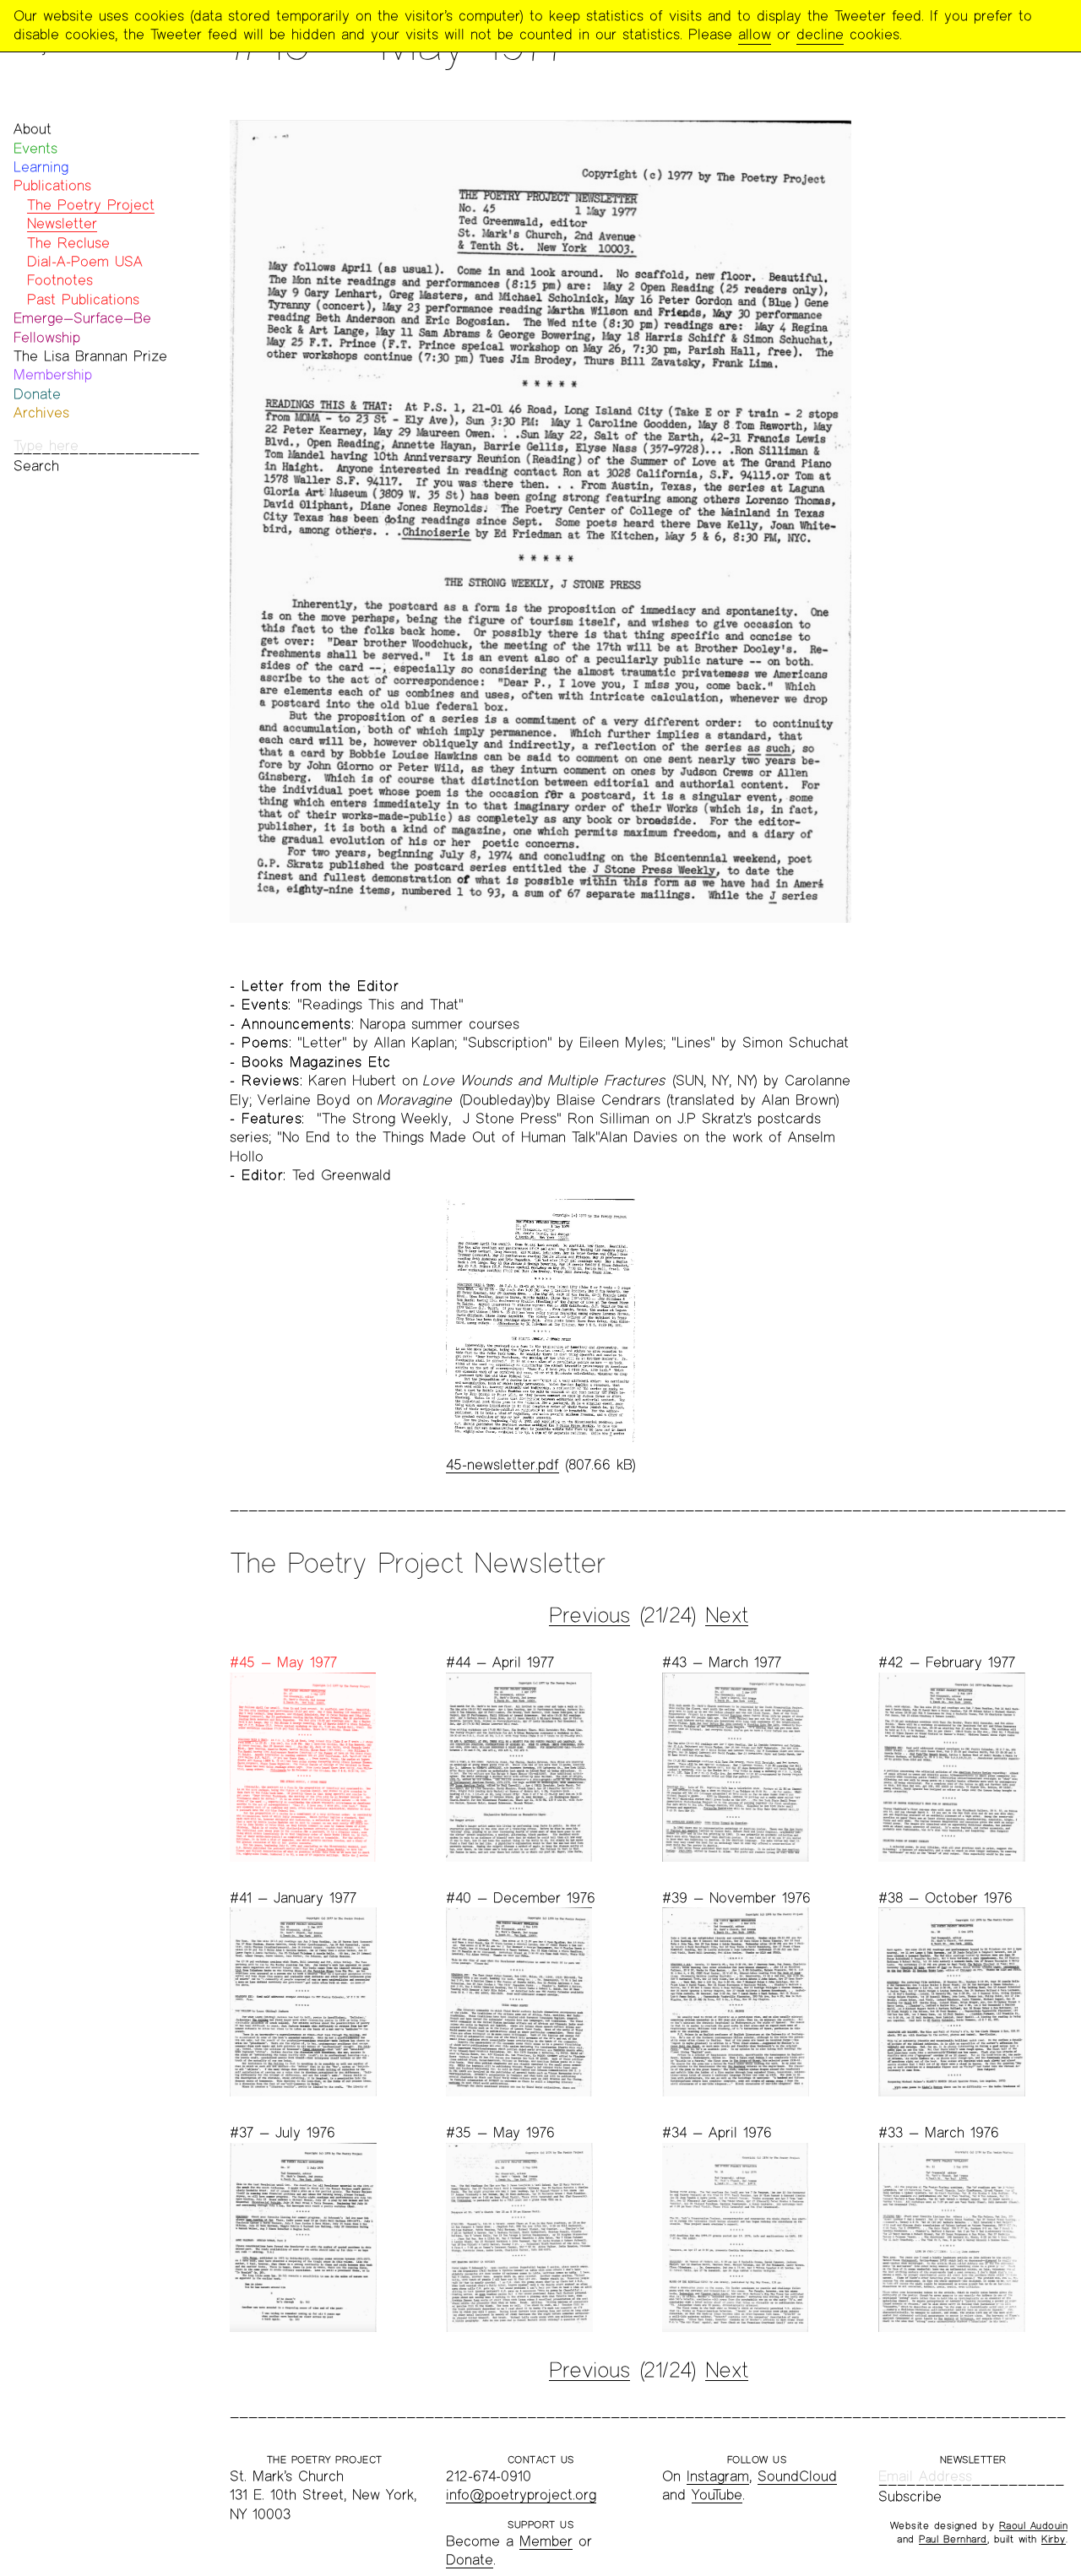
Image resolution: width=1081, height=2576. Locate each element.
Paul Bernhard (953, 2539)
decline (820, 34)
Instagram (718, 2476)
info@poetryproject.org (521, 2495)
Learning (41, 167)
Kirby (1054, 2539)
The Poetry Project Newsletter (91, 214)
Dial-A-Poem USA (85, 261)
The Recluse (68, 243)
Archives (41, 412)
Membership (53, 374)
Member (546, 2541)
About (33, 129)
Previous (589, 1615)
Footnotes (60, 280)
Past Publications (83, 299)
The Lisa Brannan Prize (90, 356)
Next (727, 1615)
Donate (37, 394)
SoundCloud (797, 2476)
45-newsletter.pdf (502, 1464)
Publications (52, 185)
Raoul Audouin (1034, 2525)
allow (755, 34)
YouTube (717, 2495)
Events (35, 148)
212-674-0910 (489, 2476)
